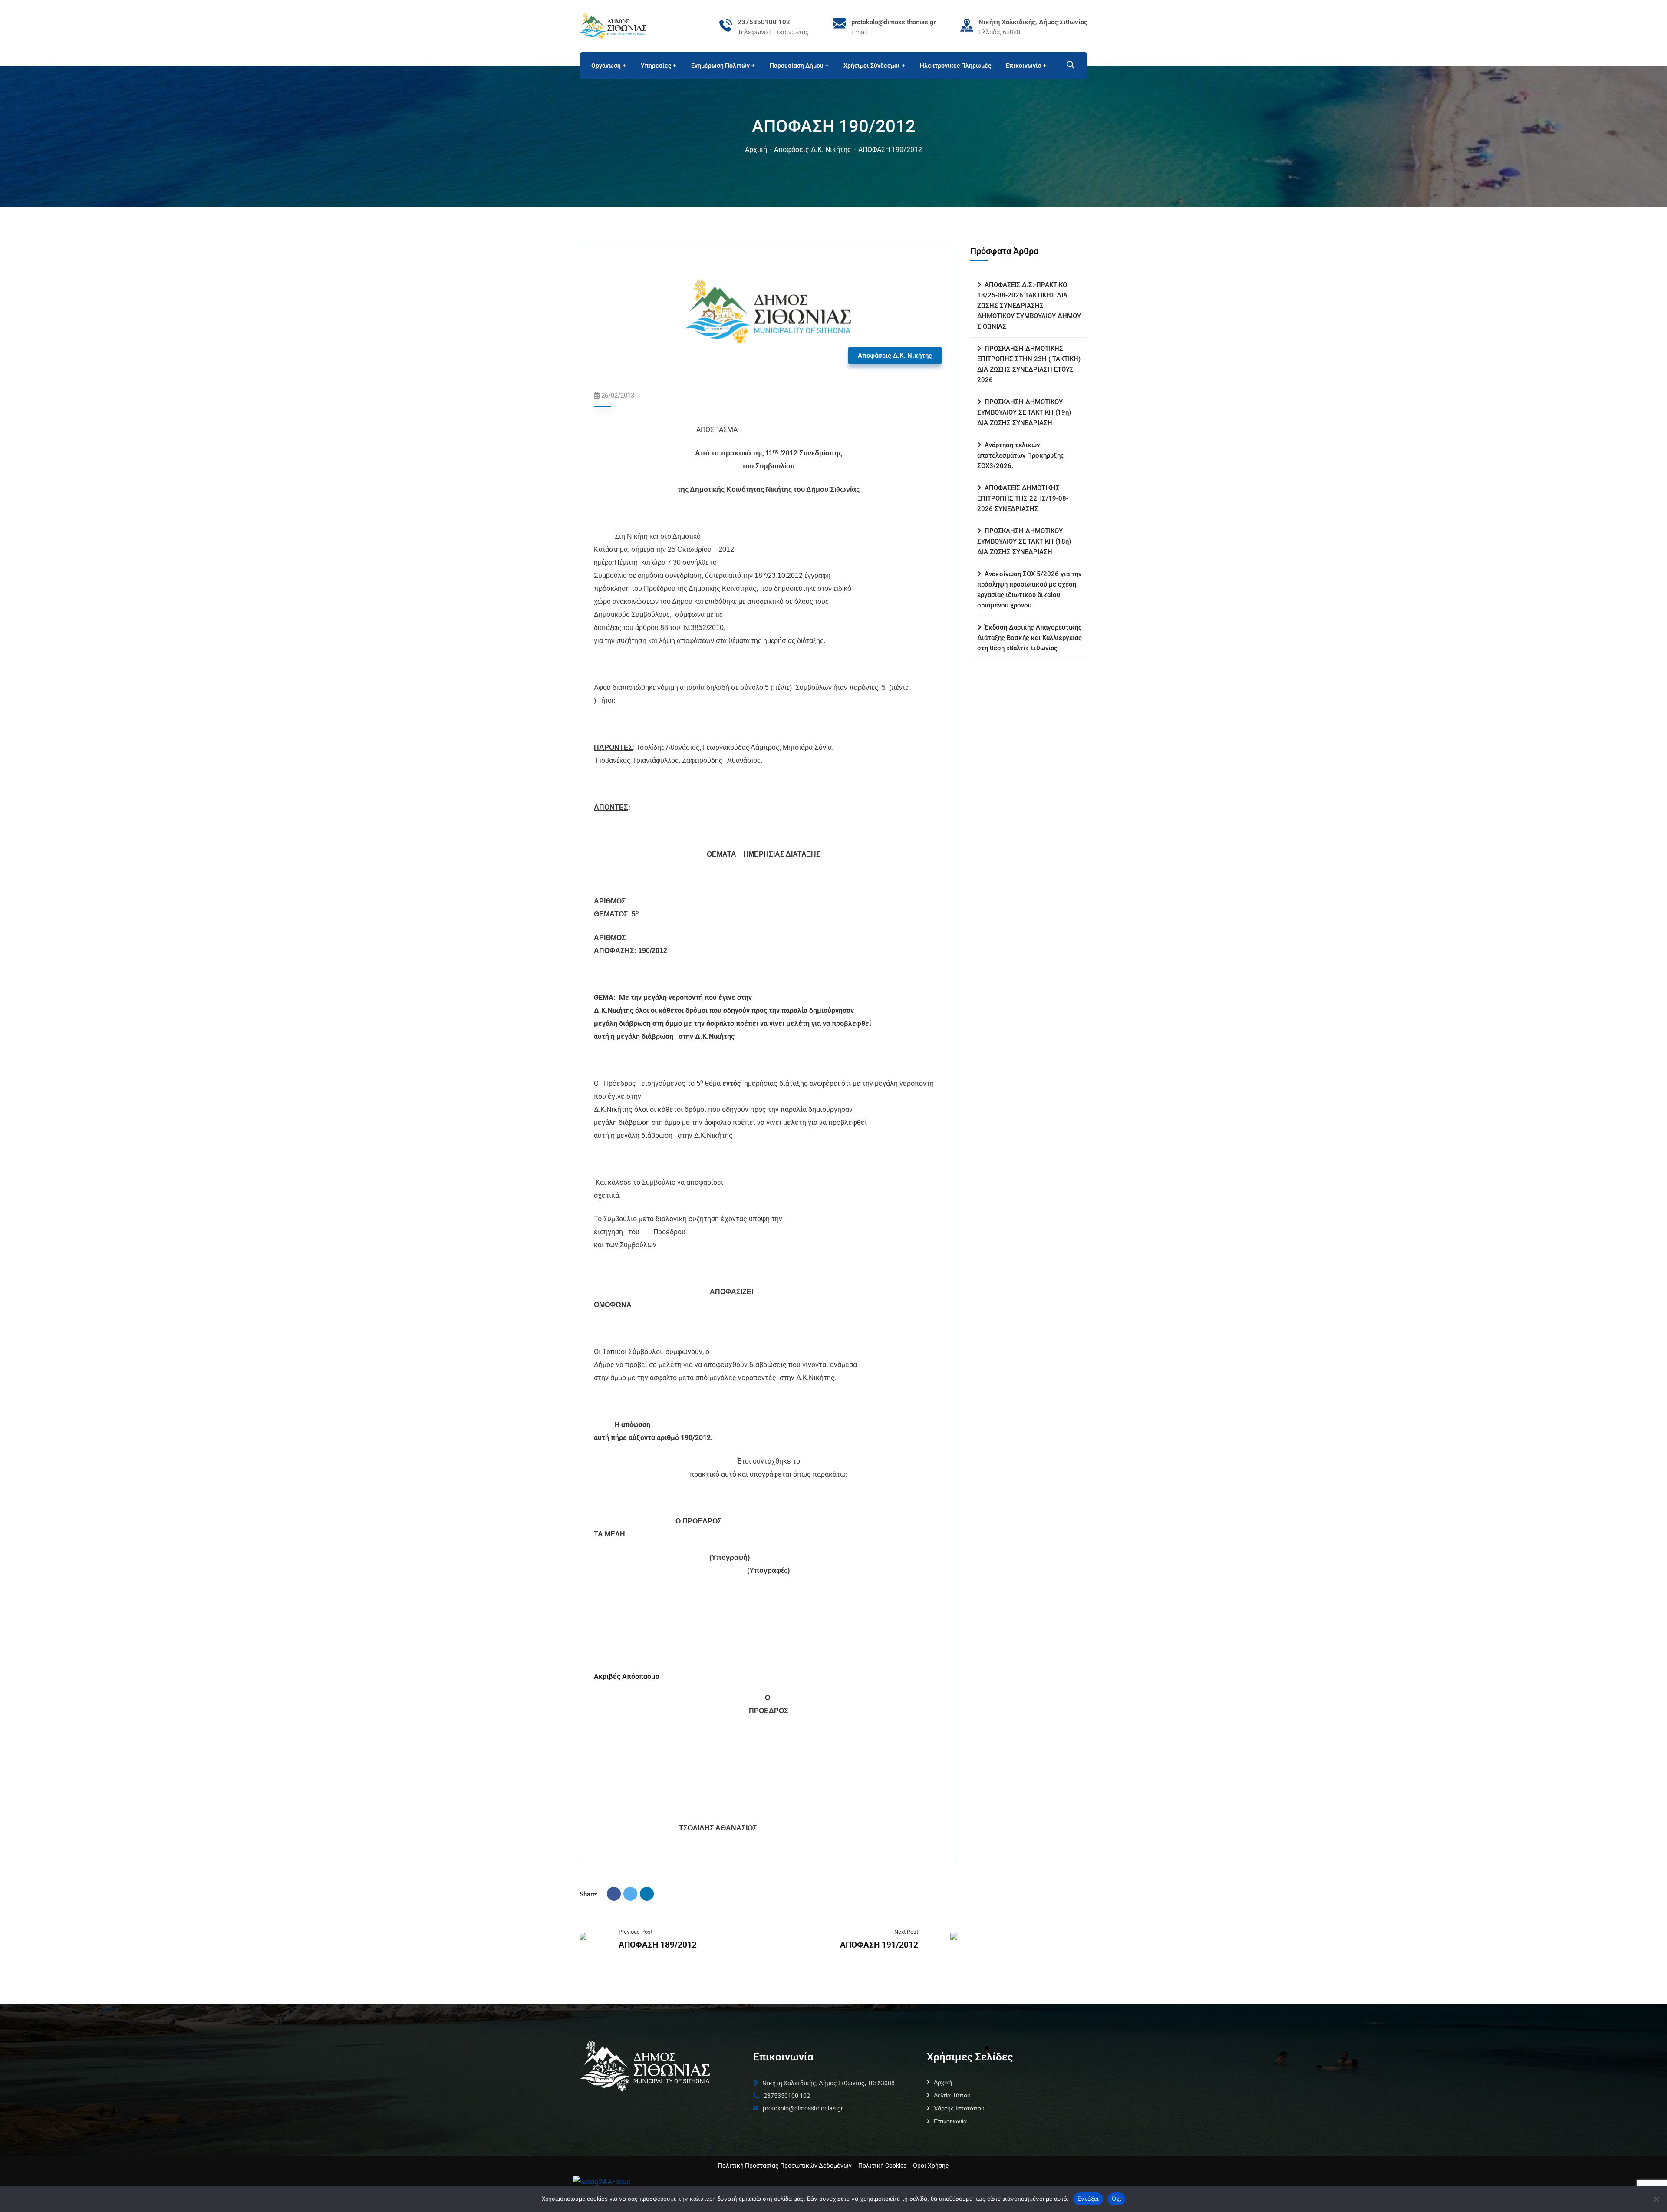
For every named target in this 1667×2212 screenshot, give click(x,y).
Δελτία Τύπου (952, 2095)
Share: (589, 1894)
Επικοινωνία (950, 2121)
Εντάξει (1088, 2199)
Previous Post (636, 1932)
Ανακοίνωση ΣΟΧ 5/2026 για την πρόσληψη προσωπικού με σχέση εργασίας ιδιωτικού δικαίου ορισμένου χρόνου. (1029, 590)
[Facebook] (614, 1894)
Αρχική (756, 150)
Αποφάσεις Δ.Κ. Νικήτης (813, 150)
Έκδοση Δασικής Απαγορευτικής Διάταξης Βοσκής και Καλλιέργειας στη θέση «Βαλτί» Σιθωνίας (1030, 638)
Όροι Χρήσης (931, 2166)
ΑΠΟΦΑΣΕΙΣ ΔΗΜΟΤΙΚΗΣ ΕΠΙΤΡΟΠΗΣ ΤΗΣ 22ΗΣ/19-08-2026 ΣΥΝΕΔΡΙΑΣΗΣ (1023, 498)
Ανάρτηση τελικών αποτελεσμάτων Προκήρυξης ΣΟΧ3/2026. (1021, 455)
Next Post (906, 1932)
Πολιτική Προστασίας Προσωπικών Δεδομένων (785, 2166)
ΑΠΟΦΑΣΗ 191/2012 (879, 1945)
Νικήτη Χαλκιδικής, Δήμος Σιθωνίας (1033, 22)
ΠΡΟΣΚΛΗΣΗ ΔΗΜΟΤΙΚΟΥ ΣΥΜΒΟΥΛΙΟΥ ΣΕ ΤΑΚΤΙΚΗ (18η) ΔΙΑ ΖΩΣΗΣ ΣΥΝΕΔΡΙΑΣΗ (1024, 541)
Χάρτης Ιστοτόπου (959, 2108)
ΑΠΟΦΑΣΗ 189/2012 (658, 1945)
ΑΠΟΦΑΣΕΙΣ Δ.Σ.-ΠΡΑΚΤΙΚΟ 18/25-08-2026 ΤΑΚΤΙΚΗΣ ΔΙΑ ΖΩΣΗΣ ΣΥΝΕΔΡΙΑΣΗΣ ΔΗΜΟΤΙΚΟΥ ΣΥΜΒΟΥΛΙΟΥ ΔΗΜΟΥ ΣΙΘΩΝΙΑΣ (1029, 306)
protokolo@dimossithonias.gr (894, 22)
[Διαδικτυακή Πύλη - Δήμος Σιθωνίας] (613, 25)
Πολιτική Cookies (882, 2166)
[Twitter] (630, 1894)
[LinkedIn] (647, 1894)
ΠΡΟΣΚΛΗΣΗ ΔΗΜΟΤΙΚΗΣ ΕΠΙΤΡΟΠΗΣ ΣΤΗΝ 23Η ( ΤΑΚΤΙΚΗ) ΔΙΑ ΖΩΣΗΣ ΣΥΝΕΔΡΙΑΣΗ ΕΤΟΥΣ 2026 (1029, 364)
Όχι (1117, 2199)
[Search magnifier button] (1067, 65)
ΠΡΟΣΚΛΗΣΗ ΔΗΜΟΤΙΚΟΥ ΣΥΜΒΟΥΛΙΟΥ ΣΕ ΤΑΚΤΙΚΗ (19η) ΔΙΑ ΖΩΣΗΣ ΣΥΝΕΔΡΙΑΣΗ (1024, 412)
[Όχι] (1656, 2199)
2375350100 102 (764, 22)
